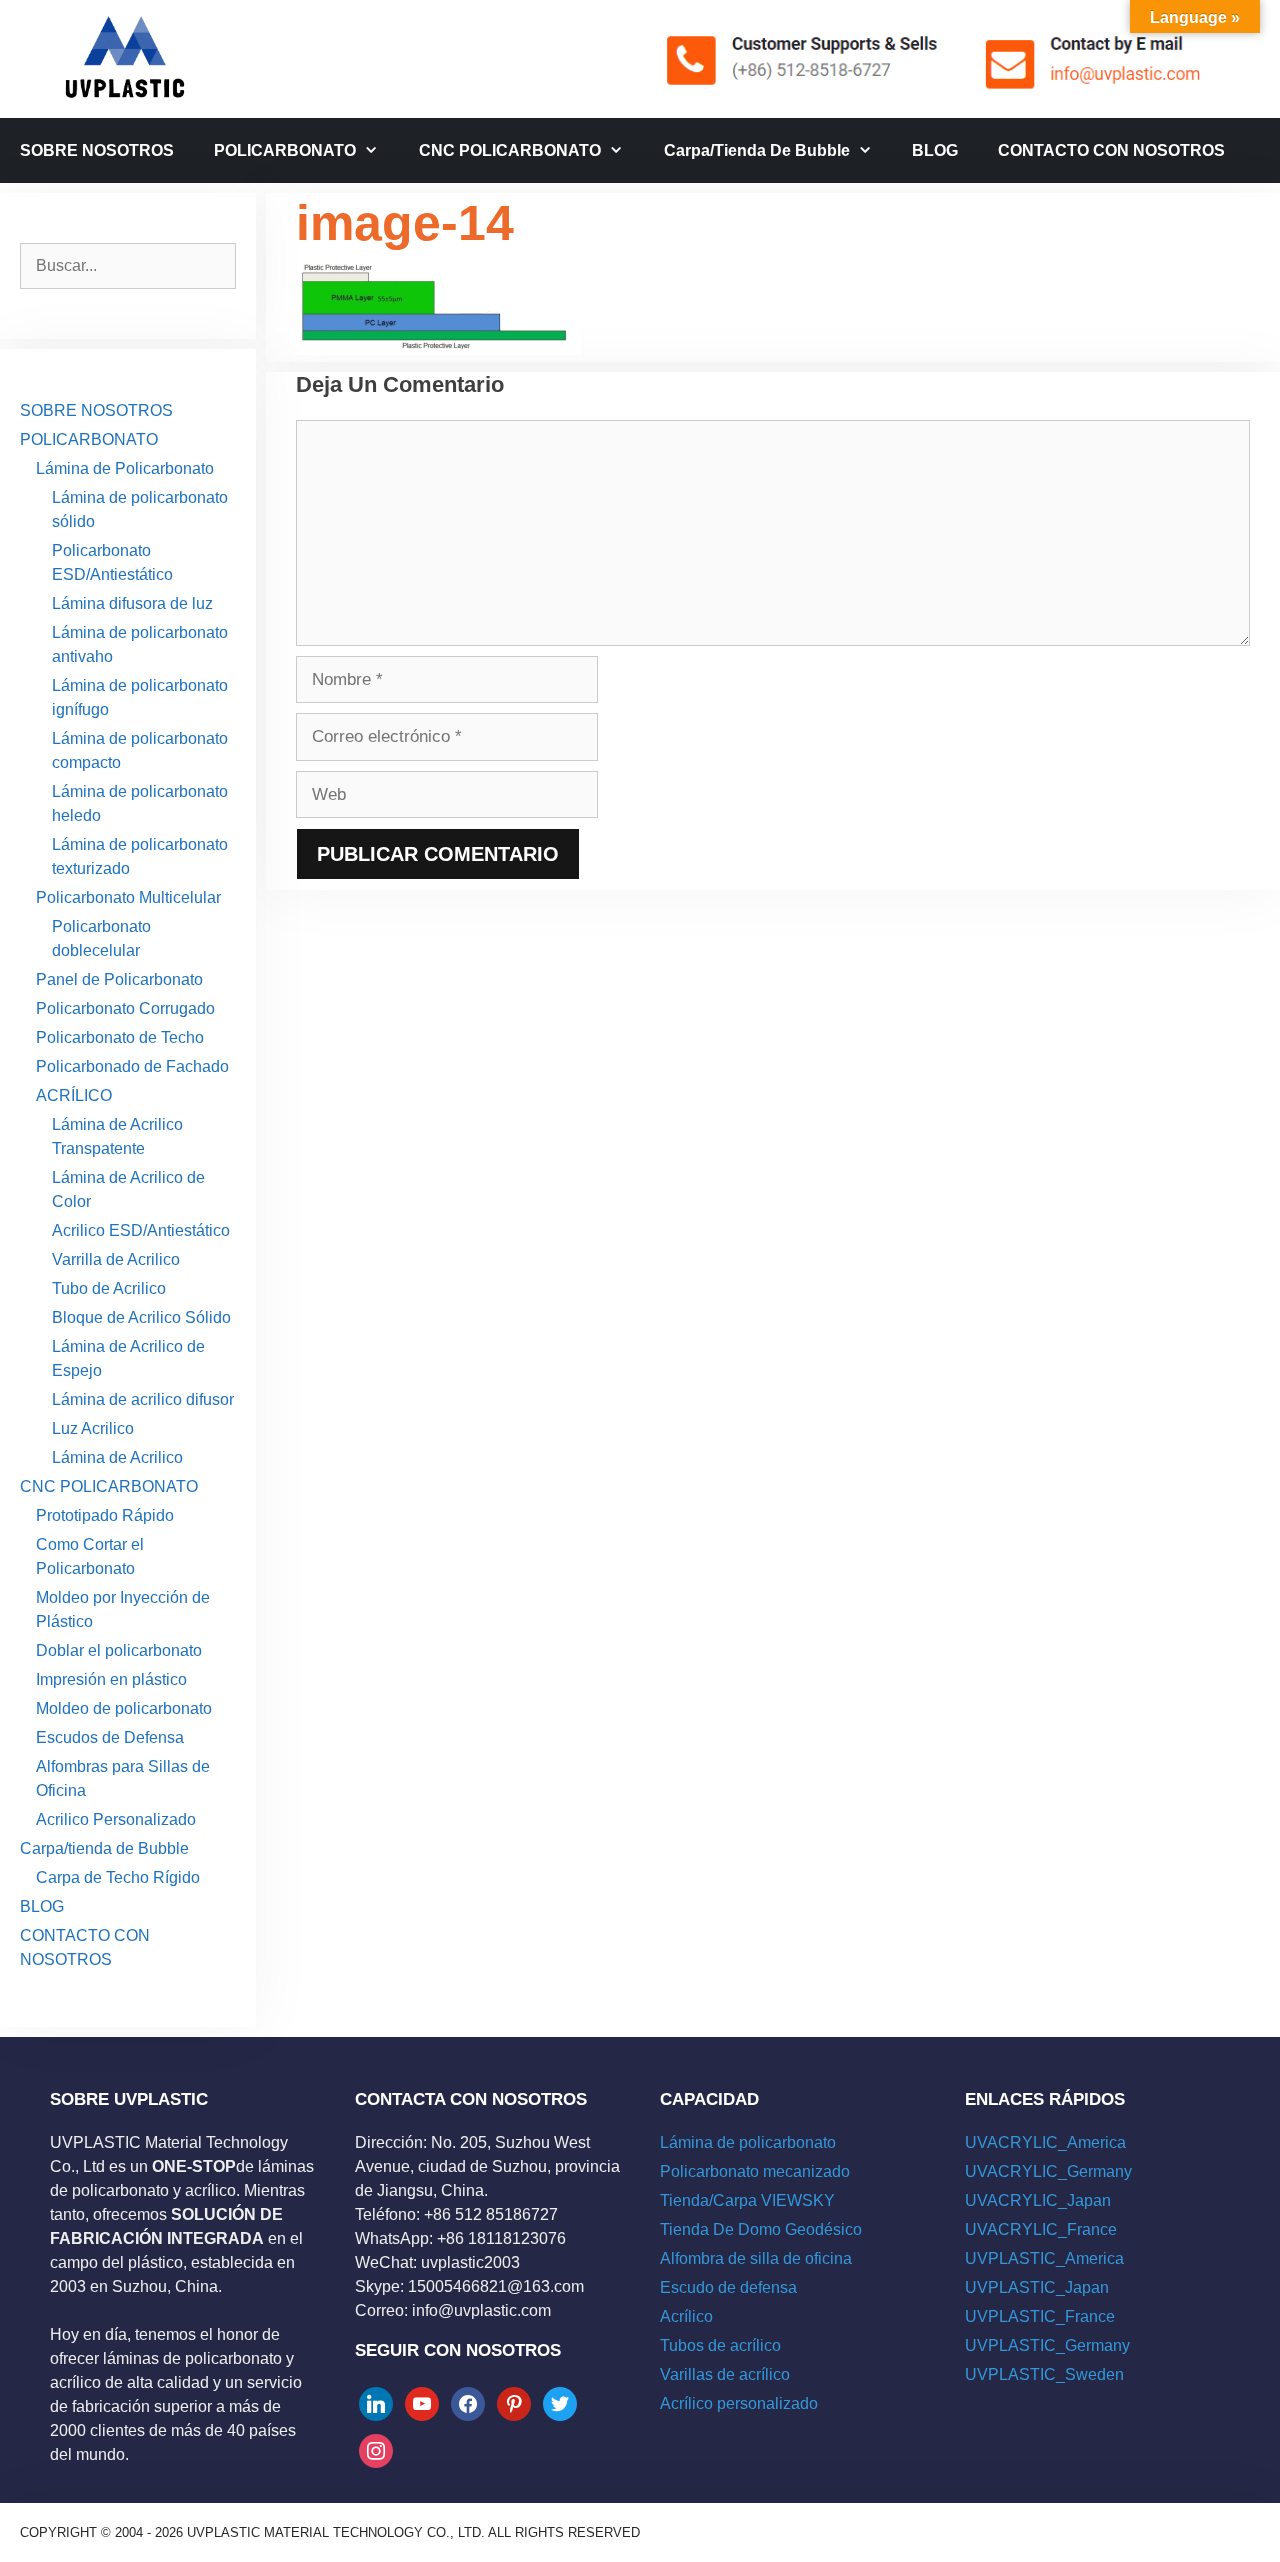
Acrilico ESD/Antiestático (141, 1230)
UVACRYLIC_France (1041, 2229)
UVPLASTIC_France (1040, 2316)
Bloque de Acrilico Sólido (141, 1317)
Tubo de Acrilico (109, 1288)
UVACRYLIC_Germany (1048, 2171)
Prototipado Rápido (105, 1515)
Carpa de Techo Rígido (118, 1877)
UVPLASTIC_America (1044, 2258)
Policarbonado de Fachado (132, 1066)
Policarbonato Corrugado (125, 1008)
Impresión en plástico (111, 1679)
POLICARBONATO (285, 150)
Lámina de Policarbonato (125, 468)
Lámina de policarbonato (748, 2142)
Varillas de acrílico (725, 2374)
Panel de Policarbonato (119, 979)
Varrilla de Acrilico (116, 1259)
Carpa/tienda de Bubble (757, 150)
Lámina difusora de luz (132, 603)
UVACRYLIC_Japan (1038, 2200)
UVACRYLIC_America (1045, 2142)
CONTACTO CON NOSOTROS (1111, 150)
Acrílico (686, 2316)
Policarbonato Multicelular (128, 897)
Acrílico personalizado (739, 2403)
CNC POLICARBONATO (510, 150)
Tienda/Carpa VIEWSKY (747, 2200)
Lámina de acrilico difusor (143, 1399)
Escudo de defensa (728, 2287)
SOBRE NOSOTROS (97, 150)
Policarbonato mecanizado (755, 2171)
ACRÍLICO (74, 1095)
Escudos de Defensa (110, 1737)
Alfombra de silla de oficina (756, 2258)
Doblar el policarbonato (119, 1650)
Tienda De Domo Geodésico (761, 2229)
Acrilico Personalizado (116, 1819)
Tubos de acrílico (720, 2345)
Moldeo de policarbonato (124, 1708)
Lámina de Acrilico (117, 1457)
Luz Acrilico (93, 1428)
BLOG (935, 150)
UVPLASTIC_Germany (1047, 2345)
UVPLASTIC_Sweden (1044, 2374)
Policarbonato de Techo (120, 1037)
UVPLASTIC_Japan (1037, 2287)
